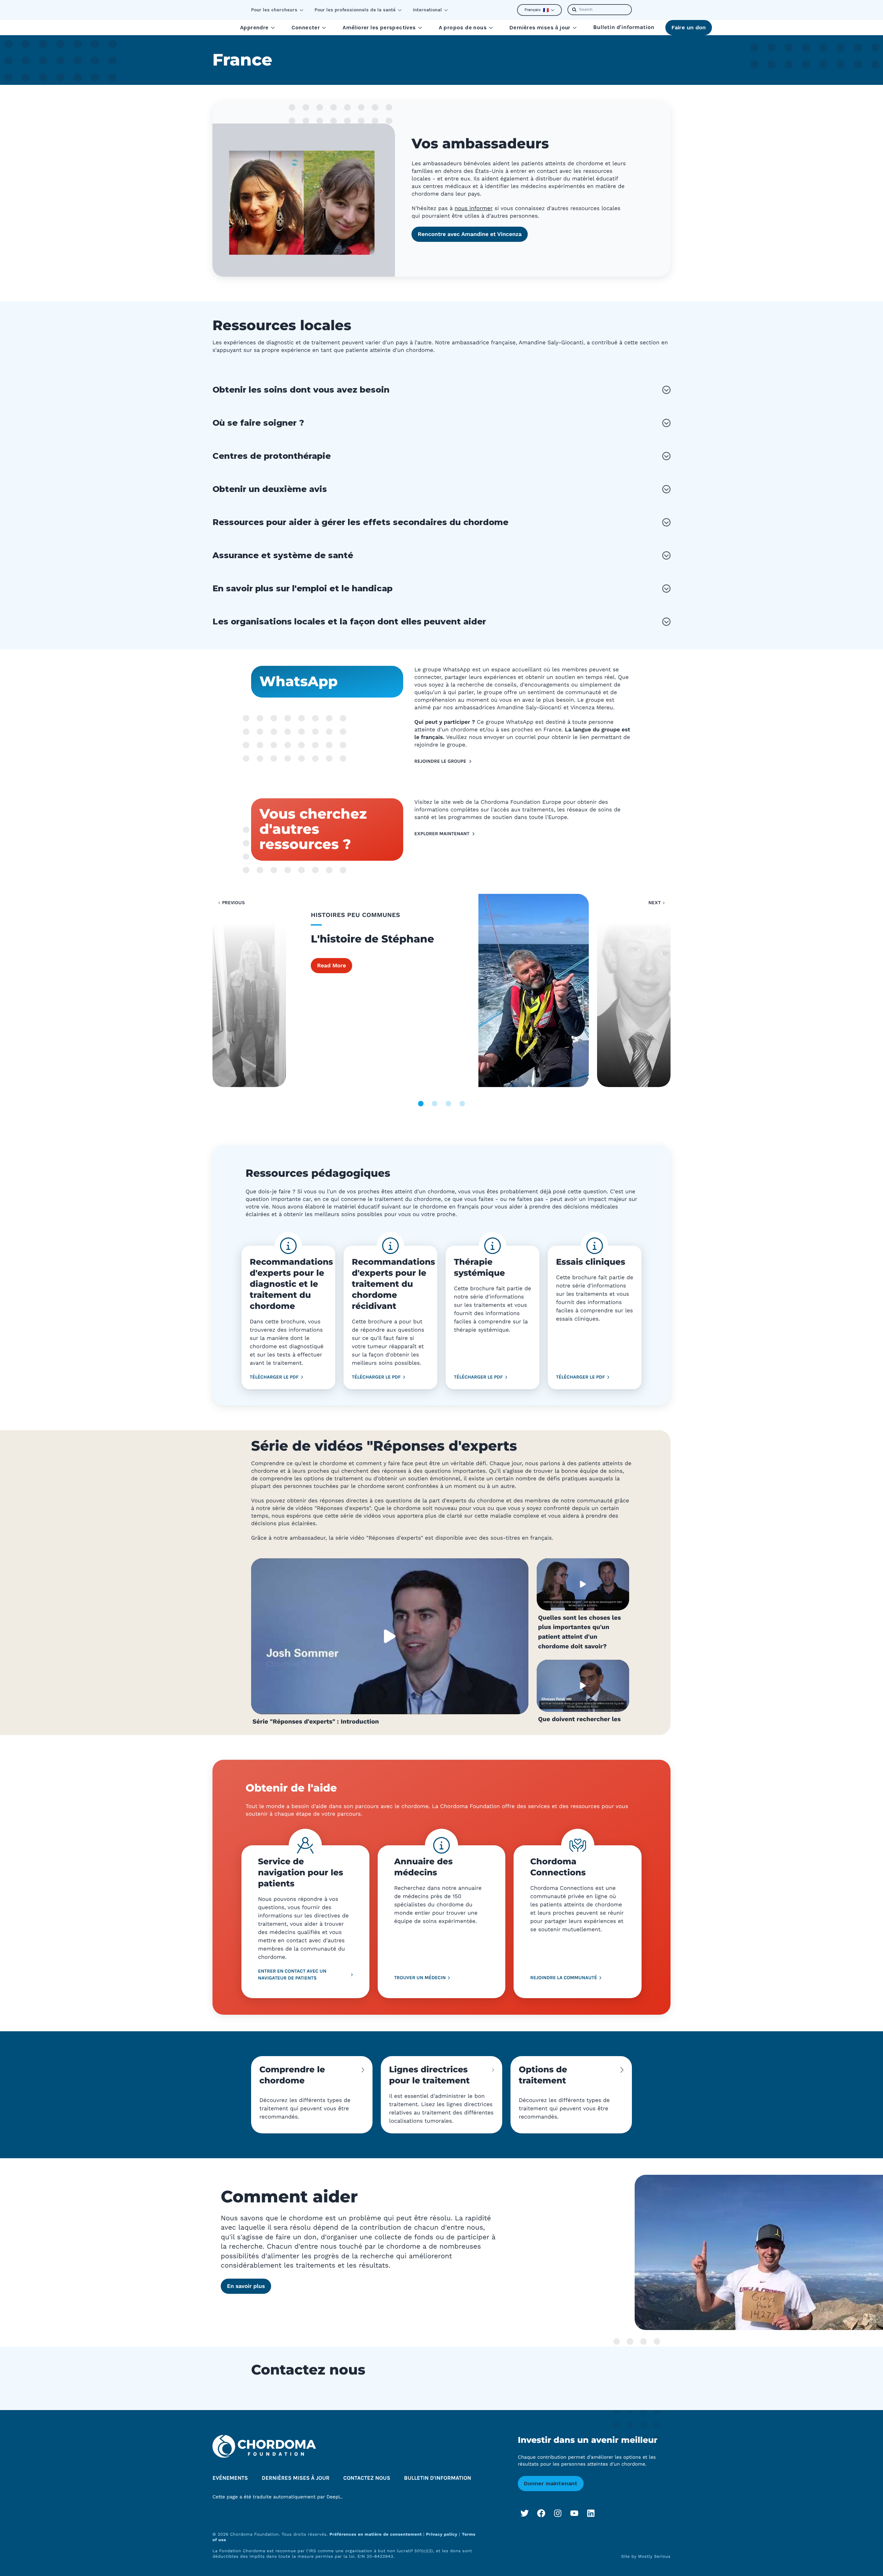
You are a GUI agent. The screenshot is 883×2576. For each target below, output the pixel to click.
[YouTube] (574, 2513)
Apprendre (254, 27)
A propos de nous (463, 27)
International (427, 10)
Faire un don (689, 27)
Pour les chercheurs (274, 10)
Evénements (230, 2478)
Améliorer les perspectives (379, 27)
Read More (331, 965)
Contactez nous (367, 2478)
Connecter (306, 27)
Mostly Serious (654, 2556)
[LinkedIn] (591, 2513)
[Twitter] (525, 2513)
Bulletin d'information (624, 27)
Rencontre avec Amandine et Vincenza (470, 234)
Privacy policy (442, 2534)
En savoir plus (246, 2286)
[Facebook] (541, 2513)
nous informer (474, 208)
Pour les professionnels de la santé (355, 10)
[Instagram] (558, 2513)
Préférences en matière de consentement (376, 2534)
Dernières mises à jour (540, 27)
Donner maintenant (551, 2483)
